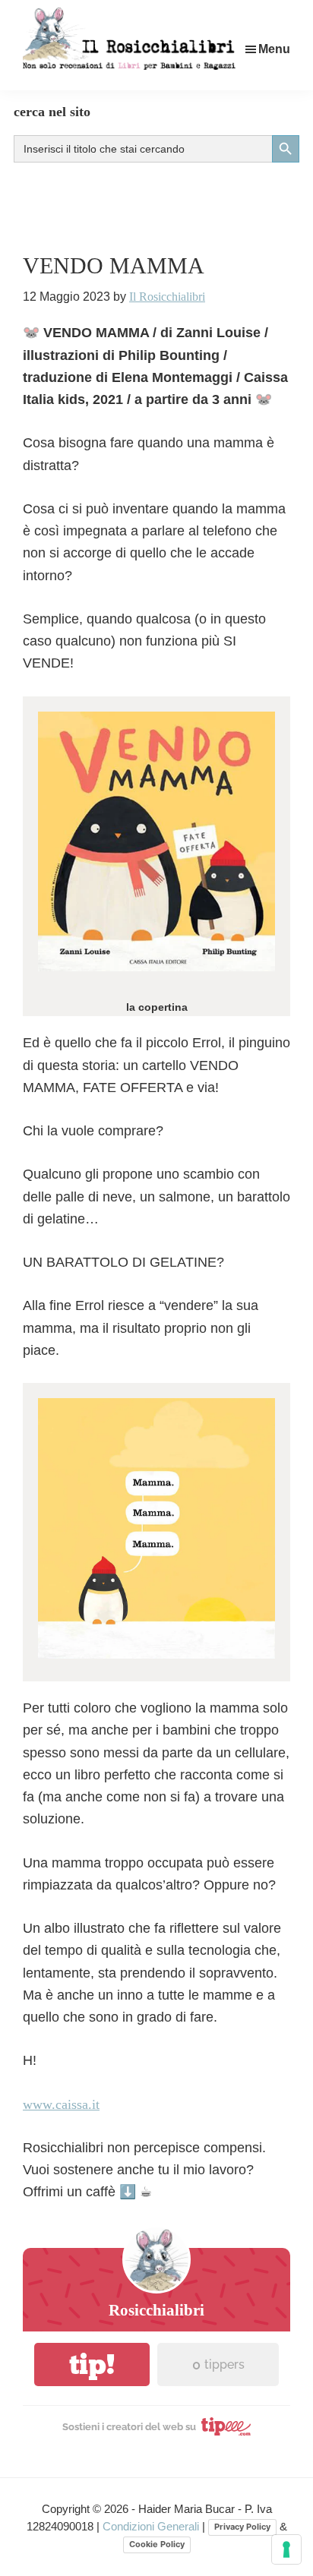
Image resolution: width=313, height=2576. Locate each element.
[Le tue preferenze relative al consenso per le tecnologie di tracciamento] (286, 2549)
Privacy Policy (242, 2527)
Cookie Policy (157, 2544)
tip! (92, 2364)
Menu (274, 49)
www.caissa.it (61, 2104)
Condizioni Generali (152, 2526)
